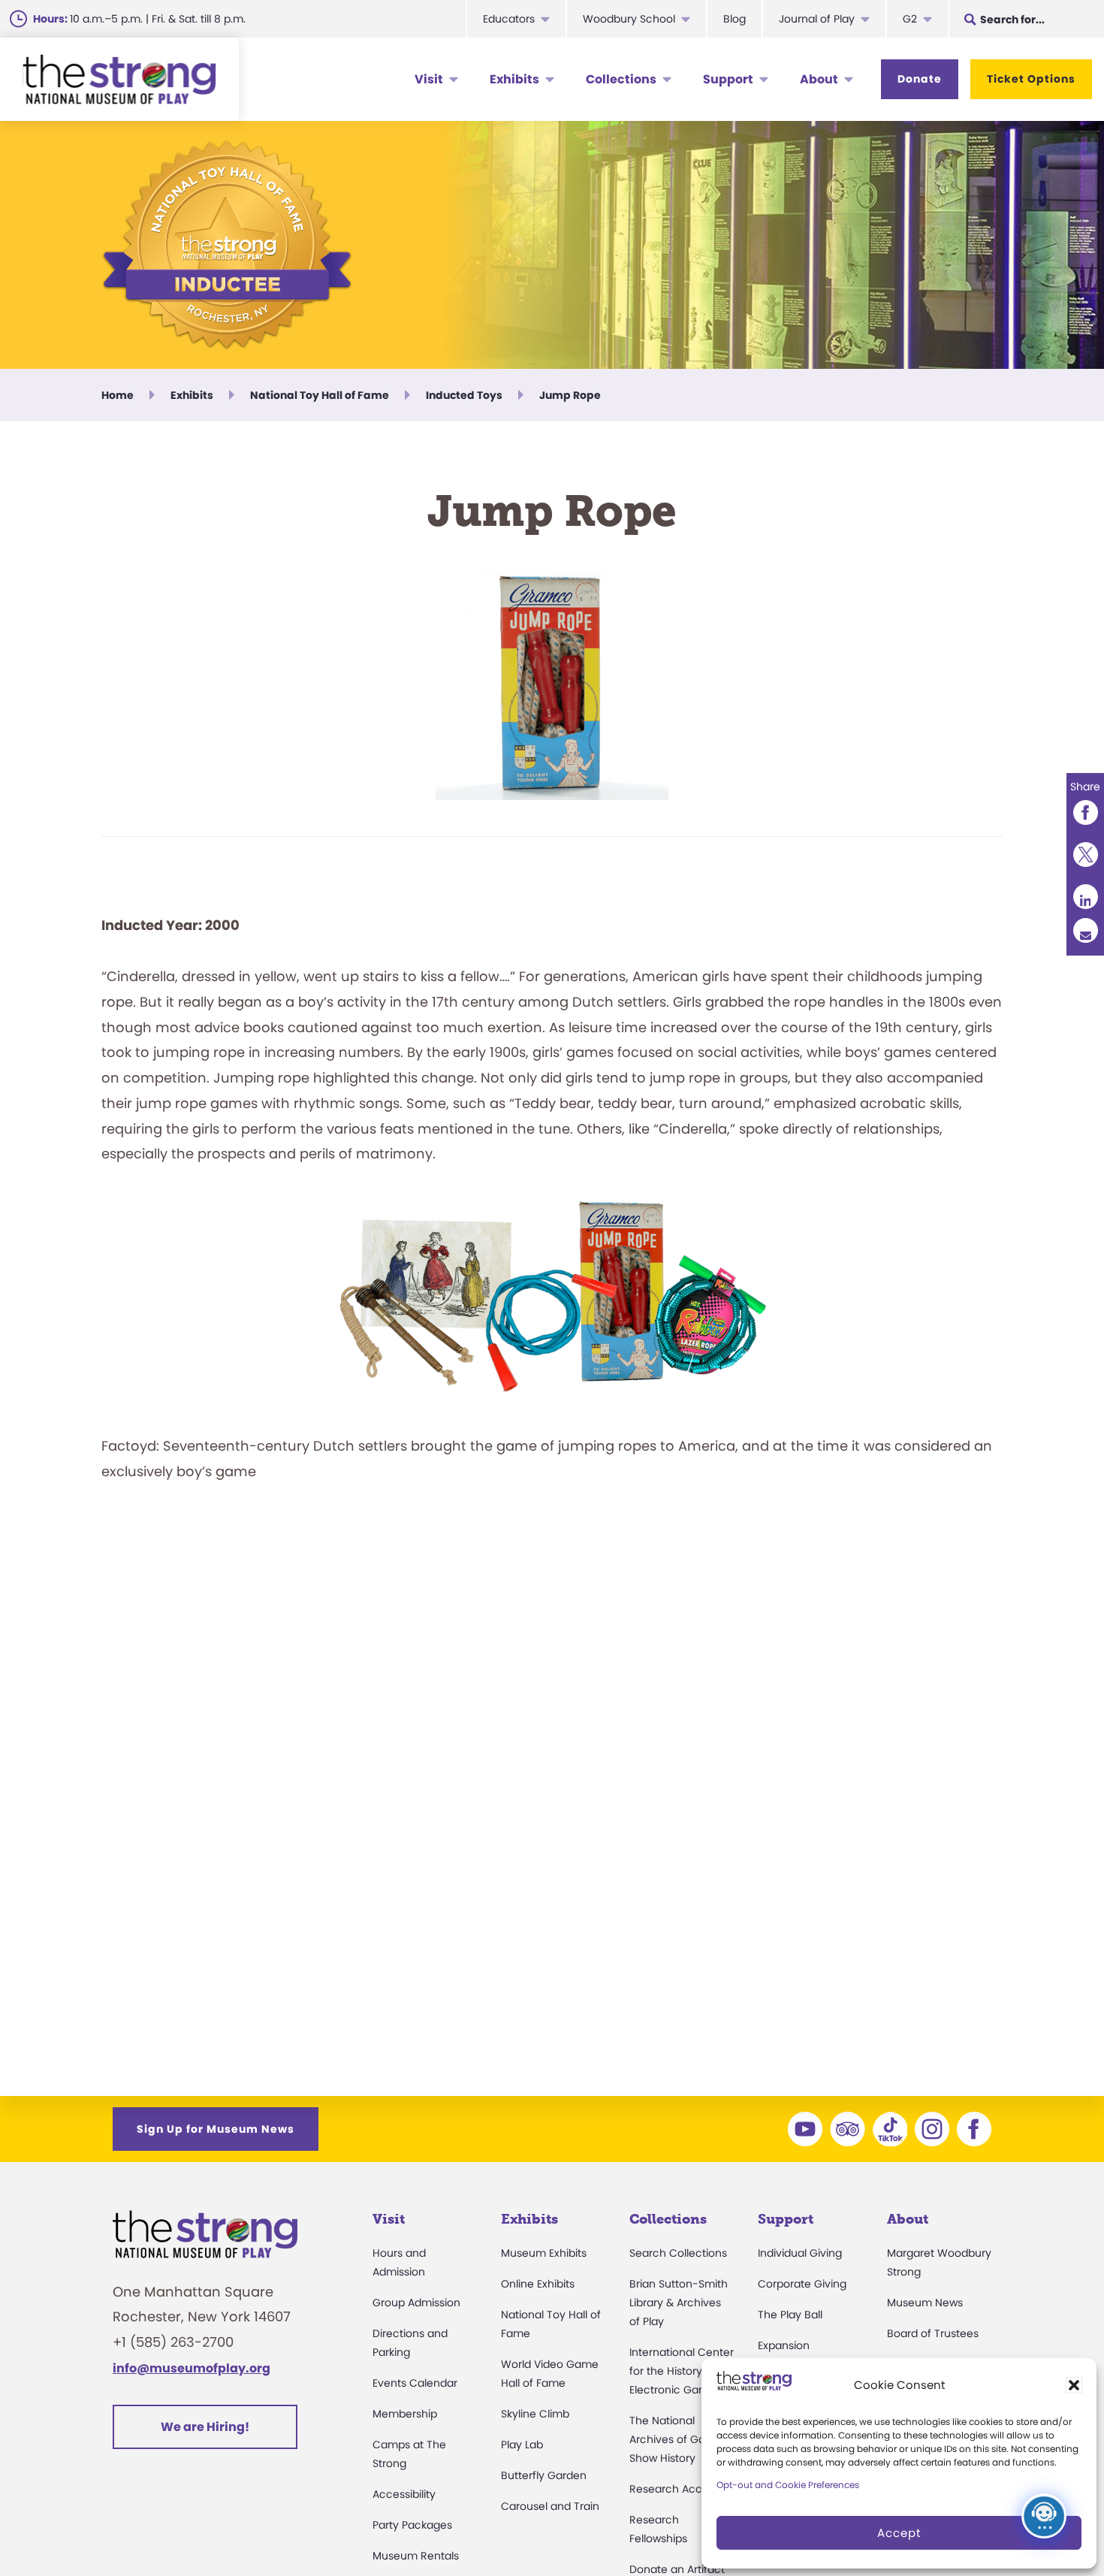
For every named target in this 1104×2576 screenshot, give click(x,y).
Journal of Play (817, 19)
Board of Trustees (933, 2333)
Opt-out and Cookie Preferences (788, 2485)
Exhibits (514, 79)
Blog (734, 19)
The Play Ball (790, 2315)
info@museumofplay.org (192, 2368)
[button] (1074, 2385)
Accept (899, 2533)
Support (728, 79)
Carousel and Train (550, 2506)
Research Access (674, 2489)
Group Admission (416, 2303)
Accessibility (404, 2494)
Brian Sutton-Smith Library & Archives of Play (679, 2303)
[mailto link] (1085, 930)
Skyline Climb (535, 2414)
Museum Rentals (416, 2556)
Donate (920, 79)
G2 (910, 19)
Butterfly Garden (544, 2475)
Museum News (925, 2303)
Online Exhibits (538, 2284)
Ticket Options (1031, 79)
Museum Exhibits (544, 2253)
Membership (405, 2414)
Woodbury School (629, 19)
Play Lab (522, 2445)
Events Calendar (415, 2383)
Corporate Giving (802, 2284)
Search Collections (678, 2253)
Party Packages (412, 2525)
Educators (509, 19)
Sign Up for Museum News (216, 2129)
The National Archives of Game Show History (676, 2439)
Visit (429, 79)
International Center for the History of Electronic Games (682, 2371)
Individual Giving (800, 2253)
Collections (621, 79)
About (819, 79)
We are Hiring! (205, 2427)
